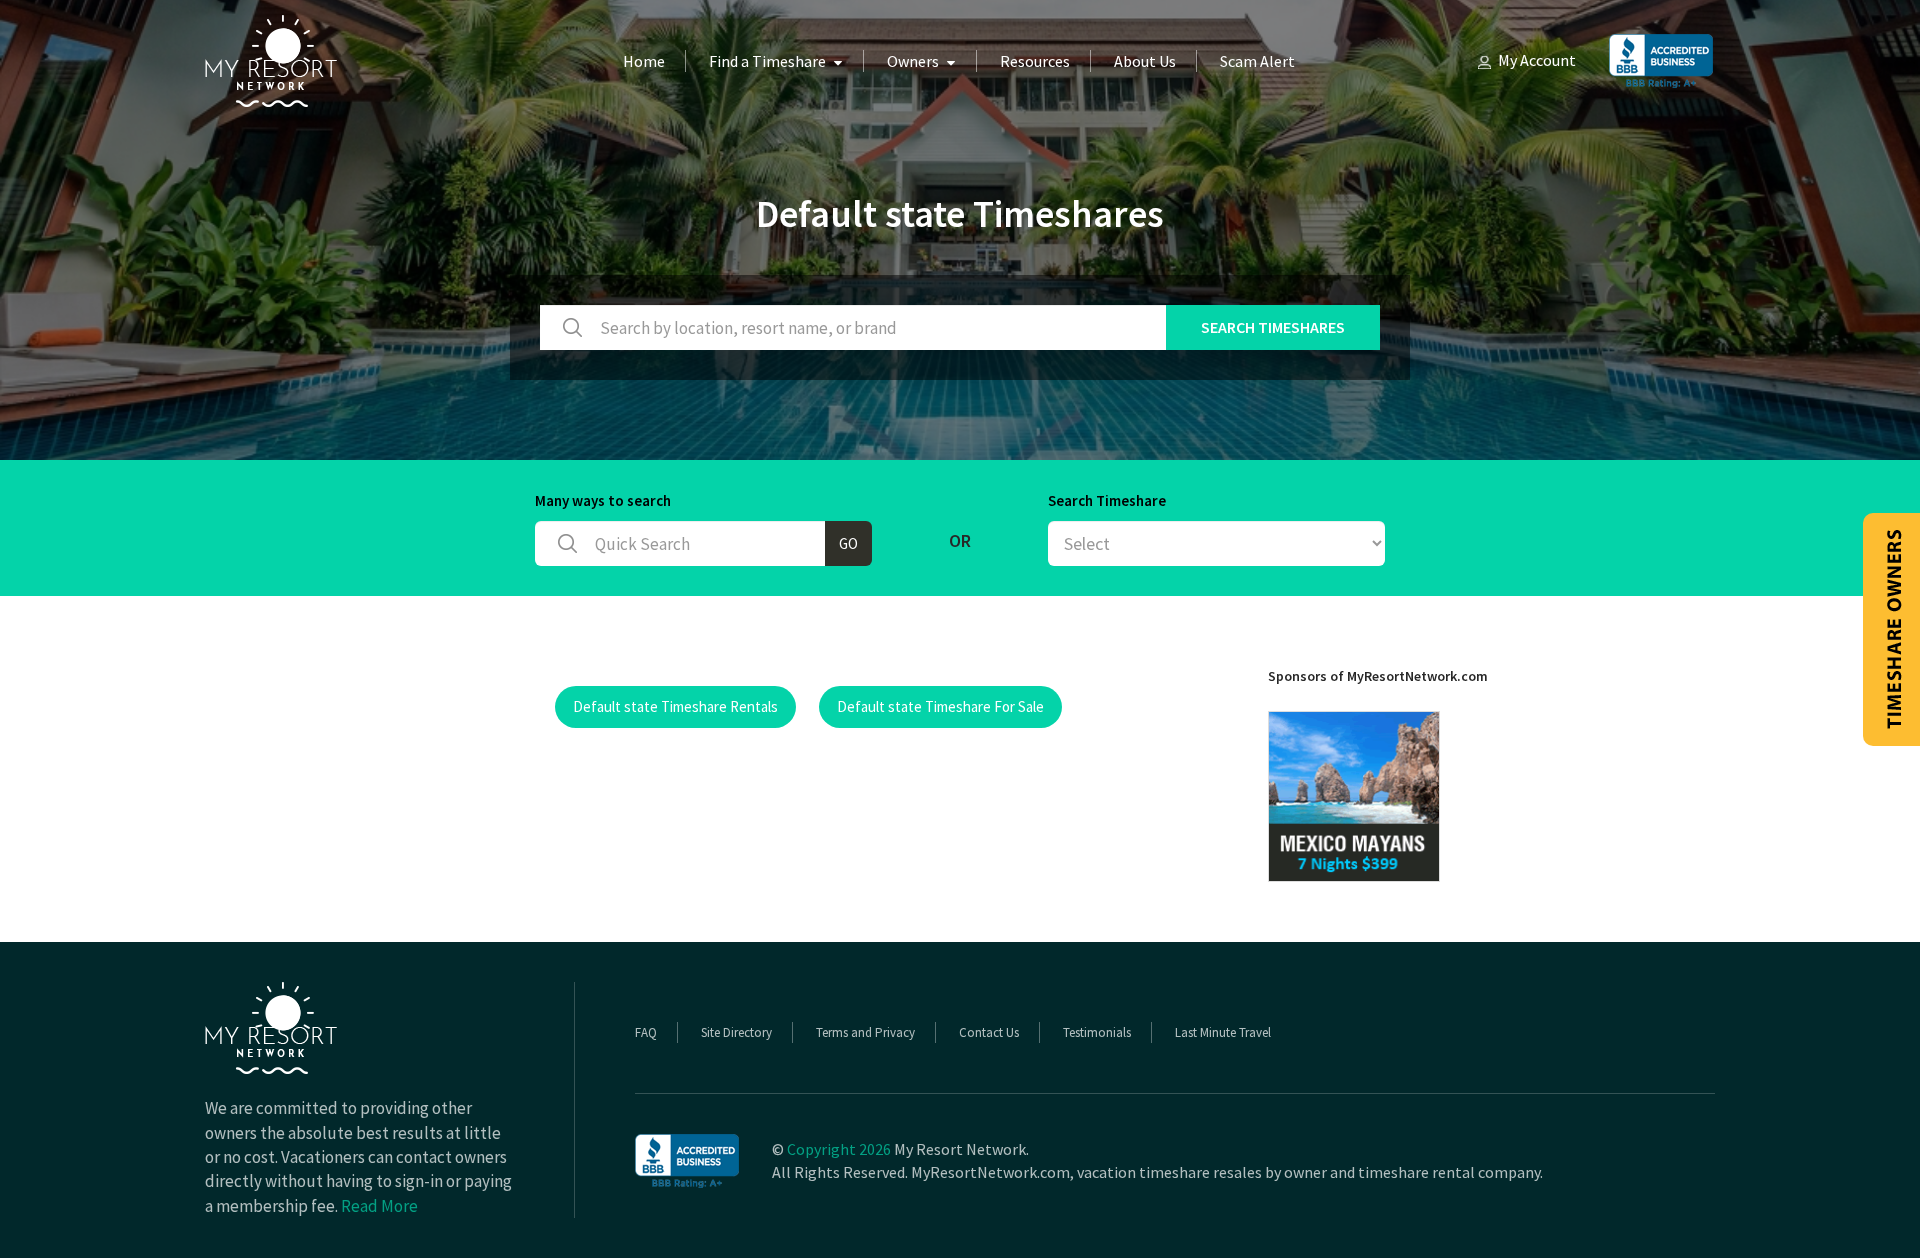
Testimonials (1097, 1032)
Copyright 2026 (839, 1149)
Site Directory (736, 1032)
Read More (379, 1206)
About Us (1145, 61)
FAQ (646, 1032)
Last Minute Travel (1223, 1032)
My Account (1537, 60)
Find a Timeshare (767, 61)
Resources (1035, 61)
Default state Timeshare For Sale (940, 706)
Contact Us (989, 1032)
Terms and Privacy (865, 1032)
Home (644, 61)
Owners (913, 61)
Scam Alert (1257, 61)
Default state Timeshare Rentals (675, 706)
